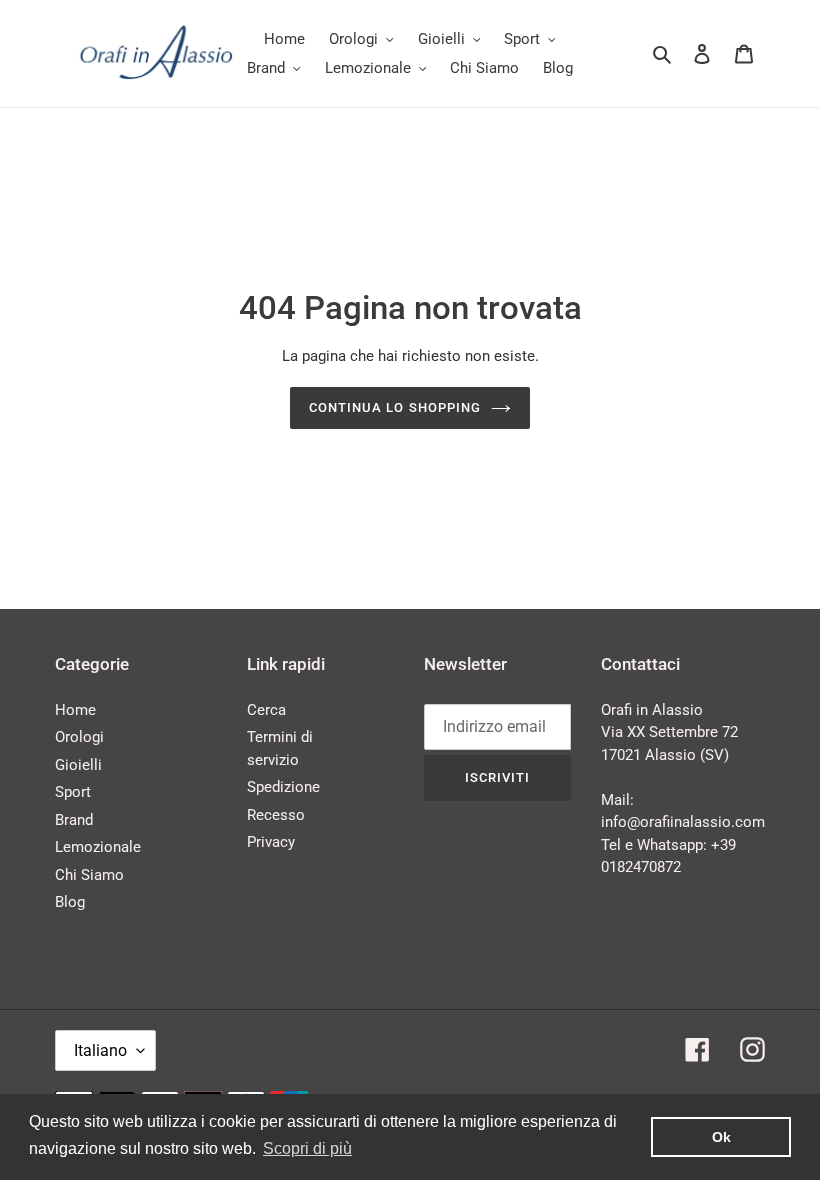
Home (75, 710)
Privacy (271, 842)
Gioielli (78, 765)
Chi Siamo (89, 875)
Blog (70, 902)
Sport (73, 792)
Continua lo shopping (395, 407)
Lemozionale (98, 847)
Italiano (100, 1050)
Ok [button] (721, 1137)
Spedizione (283, 787)
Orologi (79, 737)
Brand (74, 820)
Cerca (266, 710)
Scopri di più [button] (307, 1148)
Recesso (276, 815)
